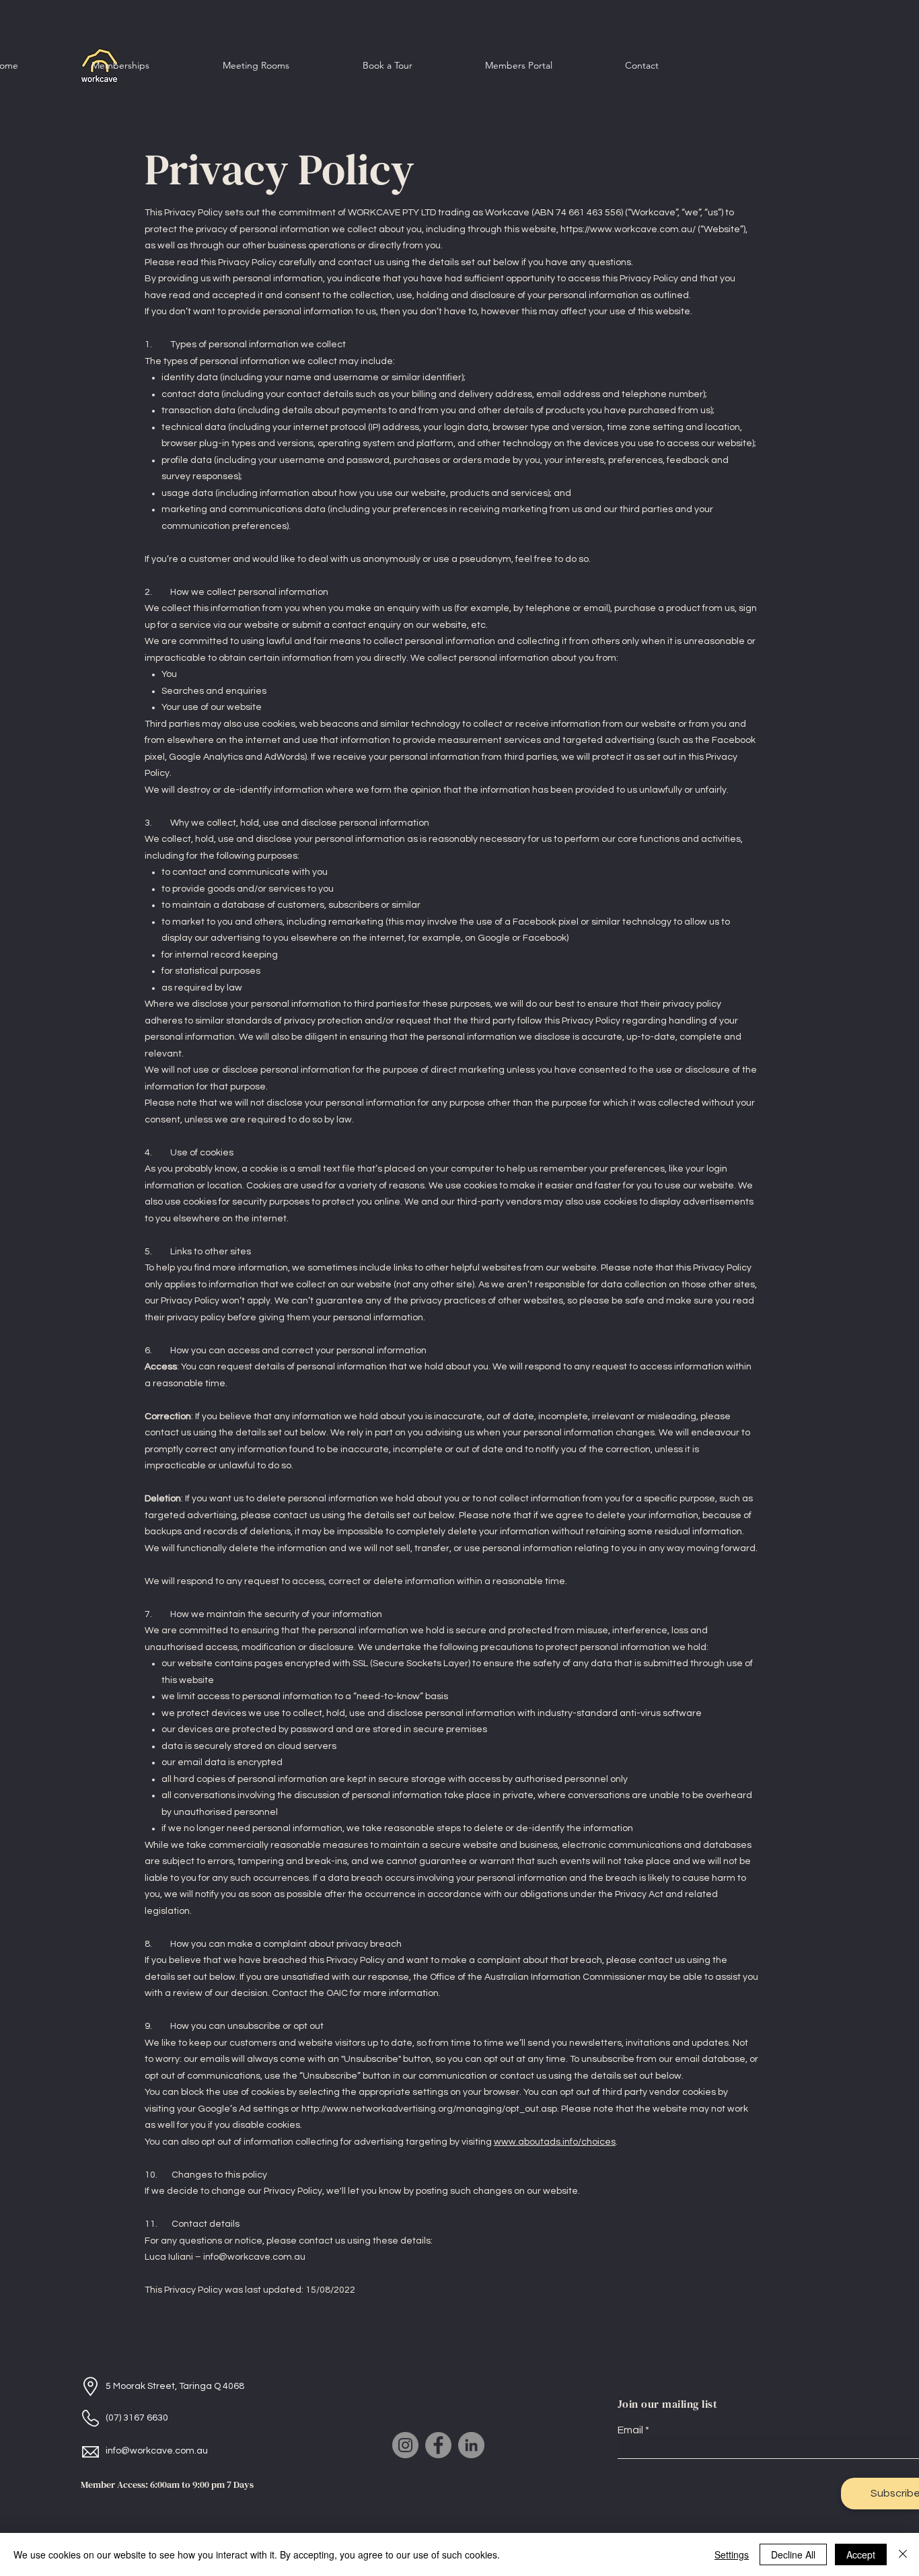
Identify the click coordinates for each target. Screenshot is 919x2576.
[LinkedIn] (471, 2445)
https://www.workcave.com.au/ (628, 229)
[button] (120, 65)
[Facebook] (438, 2445)
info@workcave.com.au (254, 2257)
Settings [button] (732, 2554)
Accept (861, 2554)
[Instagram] (405, 2445)
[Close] (903, 2554)
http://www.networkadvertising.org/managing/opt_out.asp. (430, 2109)
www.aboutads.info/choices (555, 2142)
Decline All (793, 2554)
